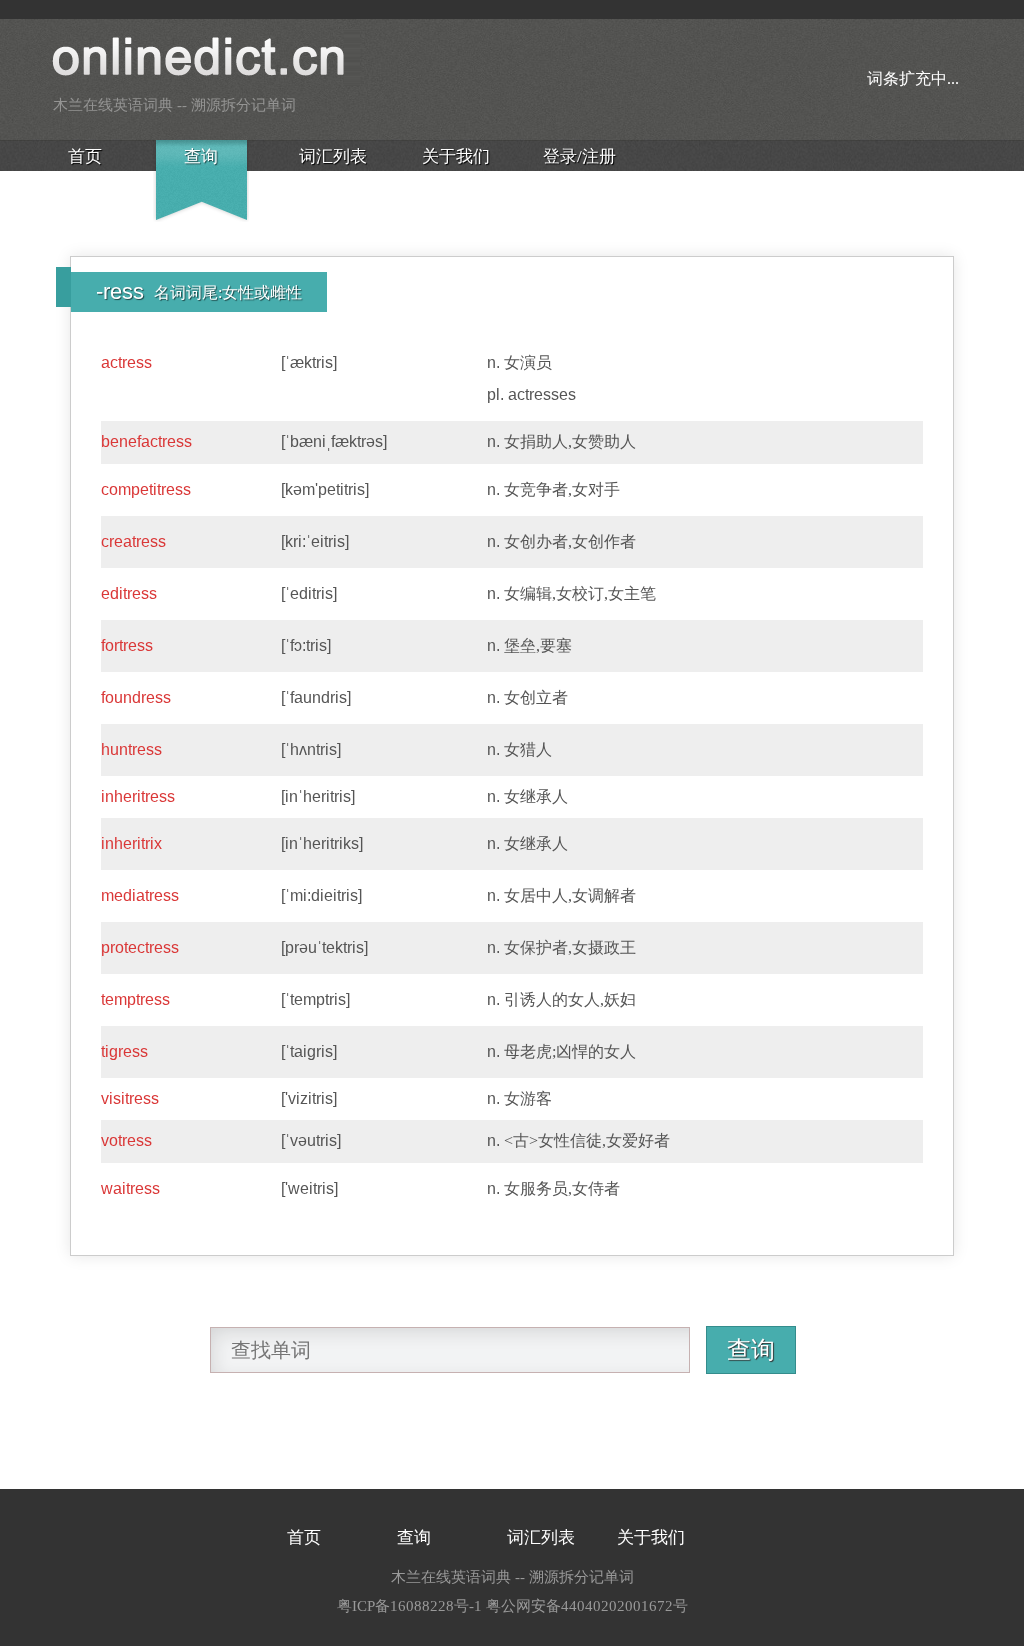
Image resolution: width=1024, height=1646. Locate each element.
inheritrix (131, 843)
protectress (140, 947)
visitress (130, 1098)
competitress (146, 489)
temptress (135, 999)
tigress (124, 1051)
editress (129, 593)
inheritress (138, 796)
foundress (136, 697)
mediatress (140, 895)
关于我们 (456, 156)
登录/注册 (579, 156)
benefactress (146, 441)
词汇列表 (333, 156)
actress (126, 362)
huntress (131, 749)
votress (126, 1140)
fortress (127, 645)
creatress (133, 541)
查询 (201, 156)
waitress (130, 1188)
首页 (85, 156)
